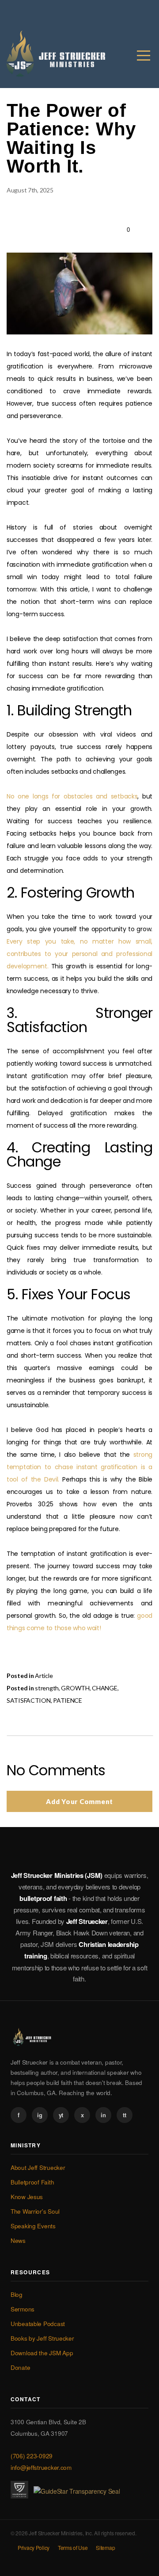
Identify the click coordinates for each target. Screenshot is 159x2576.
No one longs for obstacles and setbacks (72, 796)
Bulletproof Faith (32, 2182)
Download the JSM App (42, 2353)
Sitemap (105, 2547)
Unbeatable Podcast (38, 2324)
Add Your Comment (79, 1801)
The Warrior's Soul (35, 2211)
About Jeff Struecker (38, 2167)
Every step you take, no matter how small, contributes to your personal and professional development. (79, 954)
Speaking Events (33, 2226)
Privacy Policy (34, 2547)
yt (61, 2115)
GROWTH (75, 1688)
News (18, 2240)
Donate (20, 2367)
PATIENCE (68, 1700)
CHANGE (104, 1688)
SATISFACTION (29, 1700)
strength (47, 1688)
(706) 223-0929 (32, 2456)
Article (44, 1676)
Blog (17, 2294)
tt (124, 2115)
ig (40, 2115)
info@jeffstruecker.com (41, 2467)
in (103, 2115)
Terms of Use (73, 2547)
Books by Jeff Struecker (42, 2338)
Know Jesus (27, 2197)
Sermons (23, 2309)
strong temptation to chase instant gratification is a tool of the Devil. (79, 1467)
